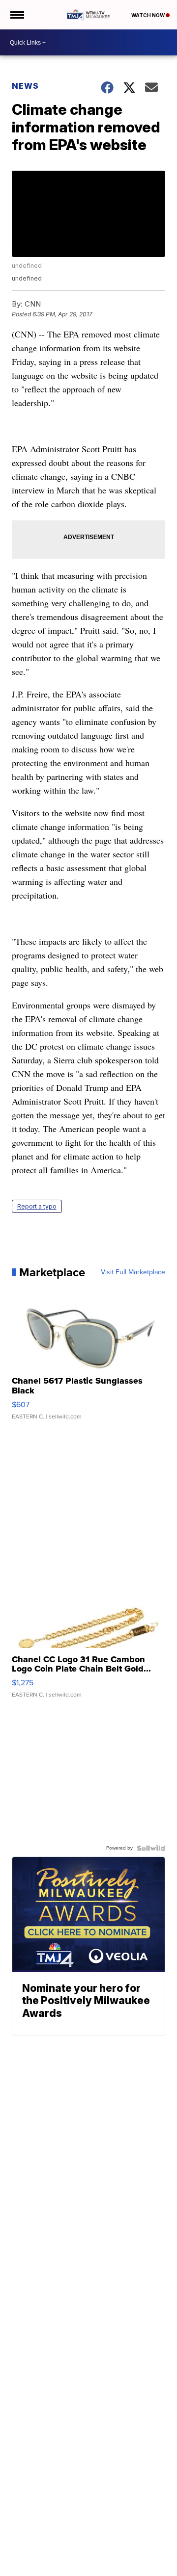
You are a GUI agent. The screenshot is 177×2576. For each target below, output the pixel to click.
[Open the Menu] (16, 15)
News (25, 86)
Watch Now (148, 15)
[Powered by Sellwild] (151, 1848)
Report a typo (37, 1206)
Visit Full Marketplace (133, 1272)
